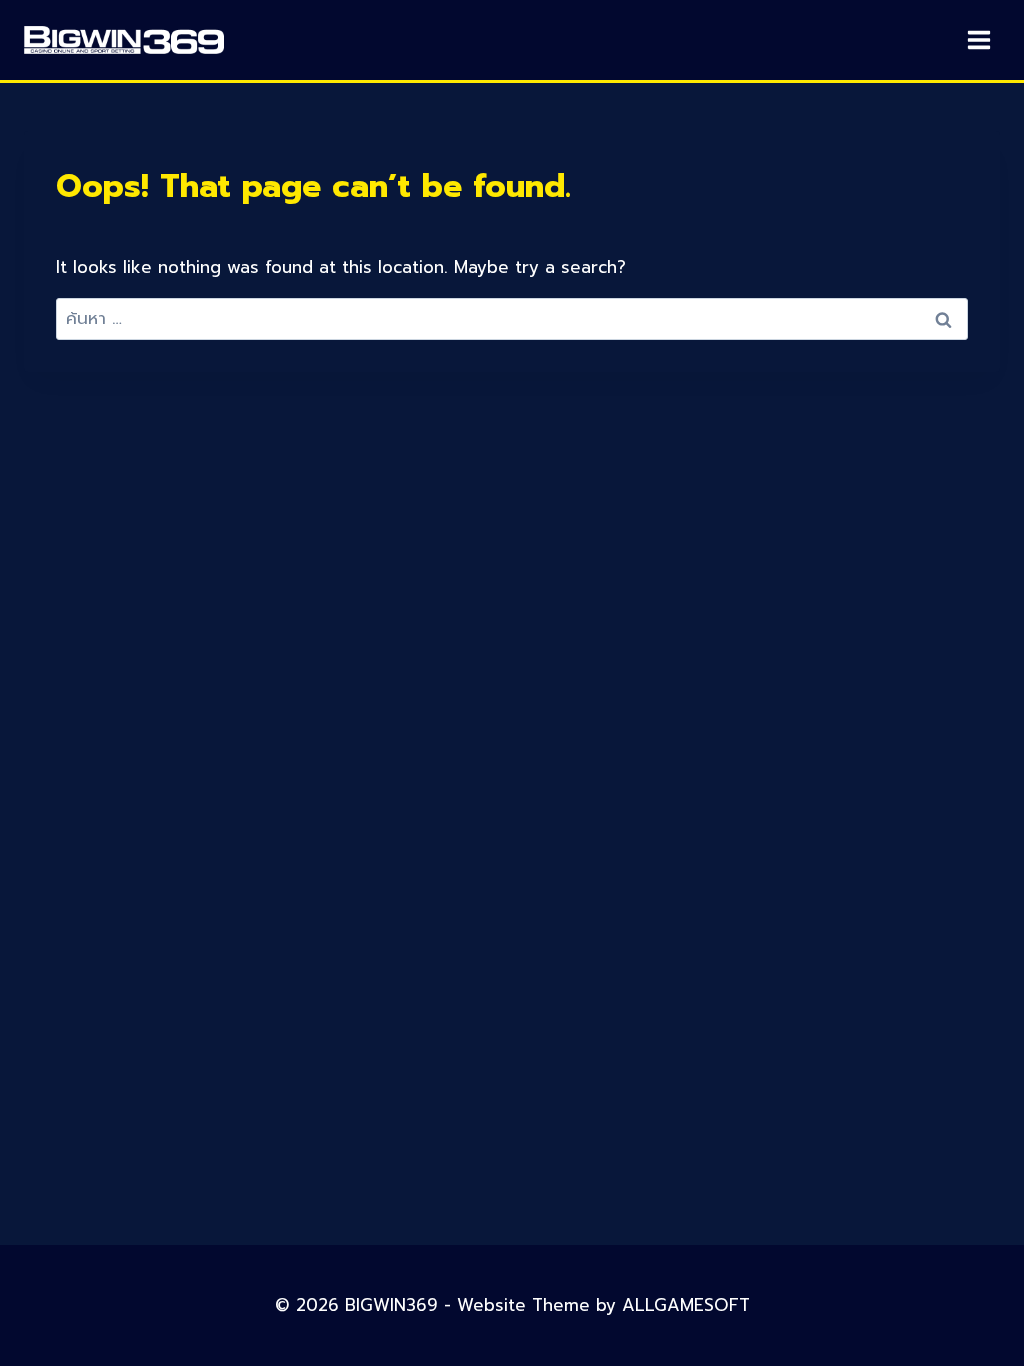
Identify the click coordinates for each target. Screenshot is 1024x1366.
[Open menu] (978, 39)
